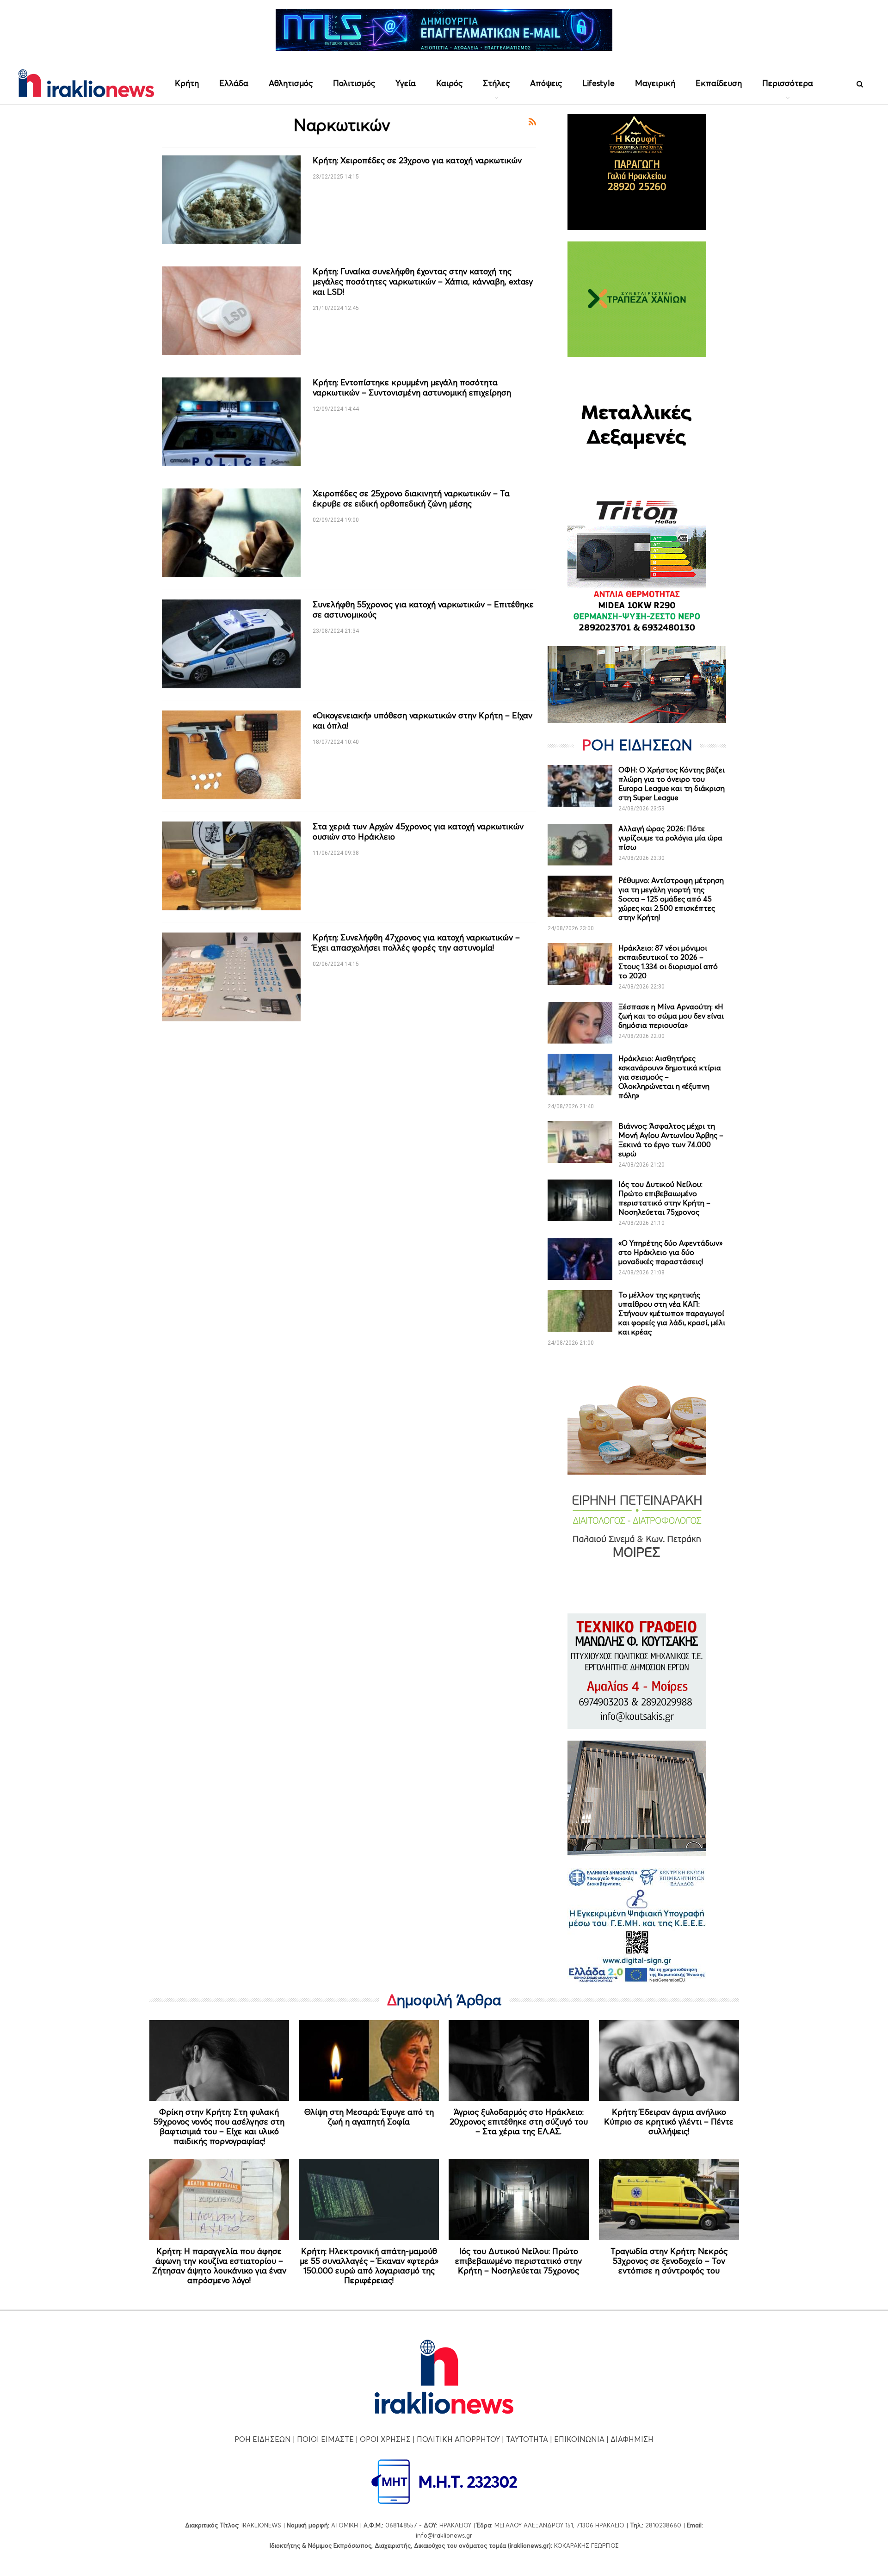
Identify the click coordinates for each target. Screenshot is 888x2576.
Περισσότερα (788, 83)
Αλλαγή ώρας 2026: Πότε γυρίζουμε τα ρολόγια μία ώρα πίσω (670, 838)
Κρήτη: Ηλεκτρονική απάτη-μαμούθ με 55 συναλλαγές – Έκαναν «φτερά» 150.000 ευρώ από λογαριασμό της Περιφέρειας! (369, 2266)
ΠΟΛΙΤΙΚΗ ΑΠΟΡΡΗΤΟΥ (458, 2439)
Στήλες (496, 83)
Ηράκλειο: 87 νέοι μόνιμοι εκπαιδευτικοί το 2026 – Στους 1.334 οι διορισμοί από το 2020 (668, 962)
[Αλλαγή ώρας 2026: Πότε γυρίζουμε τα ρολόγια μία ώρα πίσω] (580, 845)
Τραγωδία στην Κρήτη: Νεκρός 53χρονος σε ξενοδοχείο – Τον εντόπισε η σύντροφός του (669, 2261)
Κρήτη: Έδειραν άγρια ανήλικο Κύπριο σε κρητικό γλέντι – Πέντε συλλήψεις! (669, 2122)
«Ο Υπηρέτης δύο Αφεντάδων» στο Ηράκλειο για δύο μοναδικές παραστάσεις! (670, 1252)
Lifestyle (598, 83)
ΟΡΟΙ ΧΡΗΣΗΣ (385, 2439)
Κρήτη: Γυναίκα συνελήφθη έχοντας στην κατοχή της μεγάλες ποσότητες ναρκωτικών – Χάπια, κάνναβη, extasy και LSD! (423, 281)
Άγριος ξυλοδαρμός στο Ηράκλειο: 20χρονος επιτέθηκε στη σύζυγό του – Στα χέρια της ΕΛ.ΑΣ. (519, 2122)
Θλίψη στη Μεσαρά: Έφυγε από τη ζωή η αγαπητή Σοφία (369, 2117)
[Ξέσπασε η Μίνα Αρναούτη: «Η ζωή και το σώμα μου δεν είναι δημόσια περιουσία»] (580, 1023)
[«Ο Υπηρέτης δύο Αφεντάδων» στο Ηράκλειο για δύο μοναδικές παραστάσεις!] (580, 1259)
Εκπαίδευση (719, 83)
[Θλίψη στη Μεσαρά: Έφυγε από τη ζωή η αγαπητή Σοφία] (369, 2061)
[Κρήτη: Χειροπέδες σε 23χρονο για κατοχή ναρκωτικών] (231, 200)
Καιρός (449, 83)
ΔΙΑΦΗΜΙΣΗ (632, 2439)
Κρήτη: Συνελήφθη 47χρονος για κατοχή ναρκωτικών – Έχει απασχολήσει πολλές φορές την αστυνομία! (416, 942)
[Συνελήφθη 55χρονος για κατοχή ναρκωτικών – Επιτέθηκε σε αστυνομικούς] (231, 644)
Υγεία (406, 83)
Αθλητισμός (291, 83)
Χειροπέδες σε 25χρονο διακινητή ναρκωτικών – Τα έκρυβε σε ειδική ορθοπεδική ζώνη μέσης (411, 498)
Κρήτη (187, 83)
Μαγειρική (655, 83)
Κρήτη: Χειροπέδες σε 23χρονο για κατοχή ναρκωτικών (417, 160)
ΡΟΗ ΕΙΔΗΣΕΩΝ (263, 2439)
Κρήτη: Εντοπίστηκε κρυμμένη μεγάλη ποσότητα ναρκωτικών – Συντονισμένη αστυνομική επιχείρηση (412, 387)
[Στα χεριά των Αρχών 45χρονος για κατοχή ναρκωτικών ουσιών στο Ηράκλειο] (231, 866)
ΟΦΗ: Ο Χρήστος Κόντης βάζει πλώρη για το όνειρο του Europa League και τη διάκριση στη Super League (672, 784)
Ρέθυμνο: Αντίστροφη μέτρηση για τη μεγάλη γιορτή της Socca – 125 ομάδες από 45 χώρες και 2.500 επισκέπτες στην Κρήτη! (671, 899)
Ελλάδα (234, 83)
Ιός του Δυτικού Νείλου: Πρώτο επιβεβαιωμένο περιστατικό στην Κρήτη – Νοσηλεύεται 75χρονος (664, 1198)
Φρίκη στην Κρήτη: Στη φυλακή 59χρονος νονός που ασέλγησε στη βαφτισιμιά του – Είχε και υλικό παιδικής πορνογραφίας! (219, 2126)
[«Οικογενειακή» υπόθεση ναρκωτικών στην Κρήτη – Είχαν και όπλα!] (231, 755)
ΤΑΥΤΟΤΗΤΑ (527, 2439)
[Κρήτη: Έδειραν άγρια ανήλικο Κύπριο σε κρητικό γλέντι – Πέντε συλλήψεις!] (669, 2061)
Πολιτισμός (354, 83)
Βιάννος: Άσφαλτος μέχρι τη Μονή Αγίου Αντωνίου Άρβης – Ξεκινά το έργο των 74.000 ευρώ (671, 1140)
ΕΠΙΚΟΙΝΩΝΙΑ (579, 2439)
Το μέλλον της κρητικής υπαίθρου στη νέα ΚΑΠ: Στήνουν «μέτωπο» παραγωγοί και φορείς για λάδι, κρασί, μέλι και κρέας (672, 1313)
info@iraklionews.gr (444, 2535)
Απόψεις (546, 83)
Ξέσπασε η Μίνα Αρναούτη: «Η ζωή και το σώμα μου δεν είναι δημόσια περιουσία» (671, 1016)
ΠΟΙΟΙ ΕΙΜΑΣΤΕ (325, 2439)
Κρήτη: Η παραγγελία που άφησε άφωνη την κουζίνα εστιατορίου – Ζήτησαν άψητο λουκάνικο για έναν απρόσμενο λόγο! (219, 2266)
